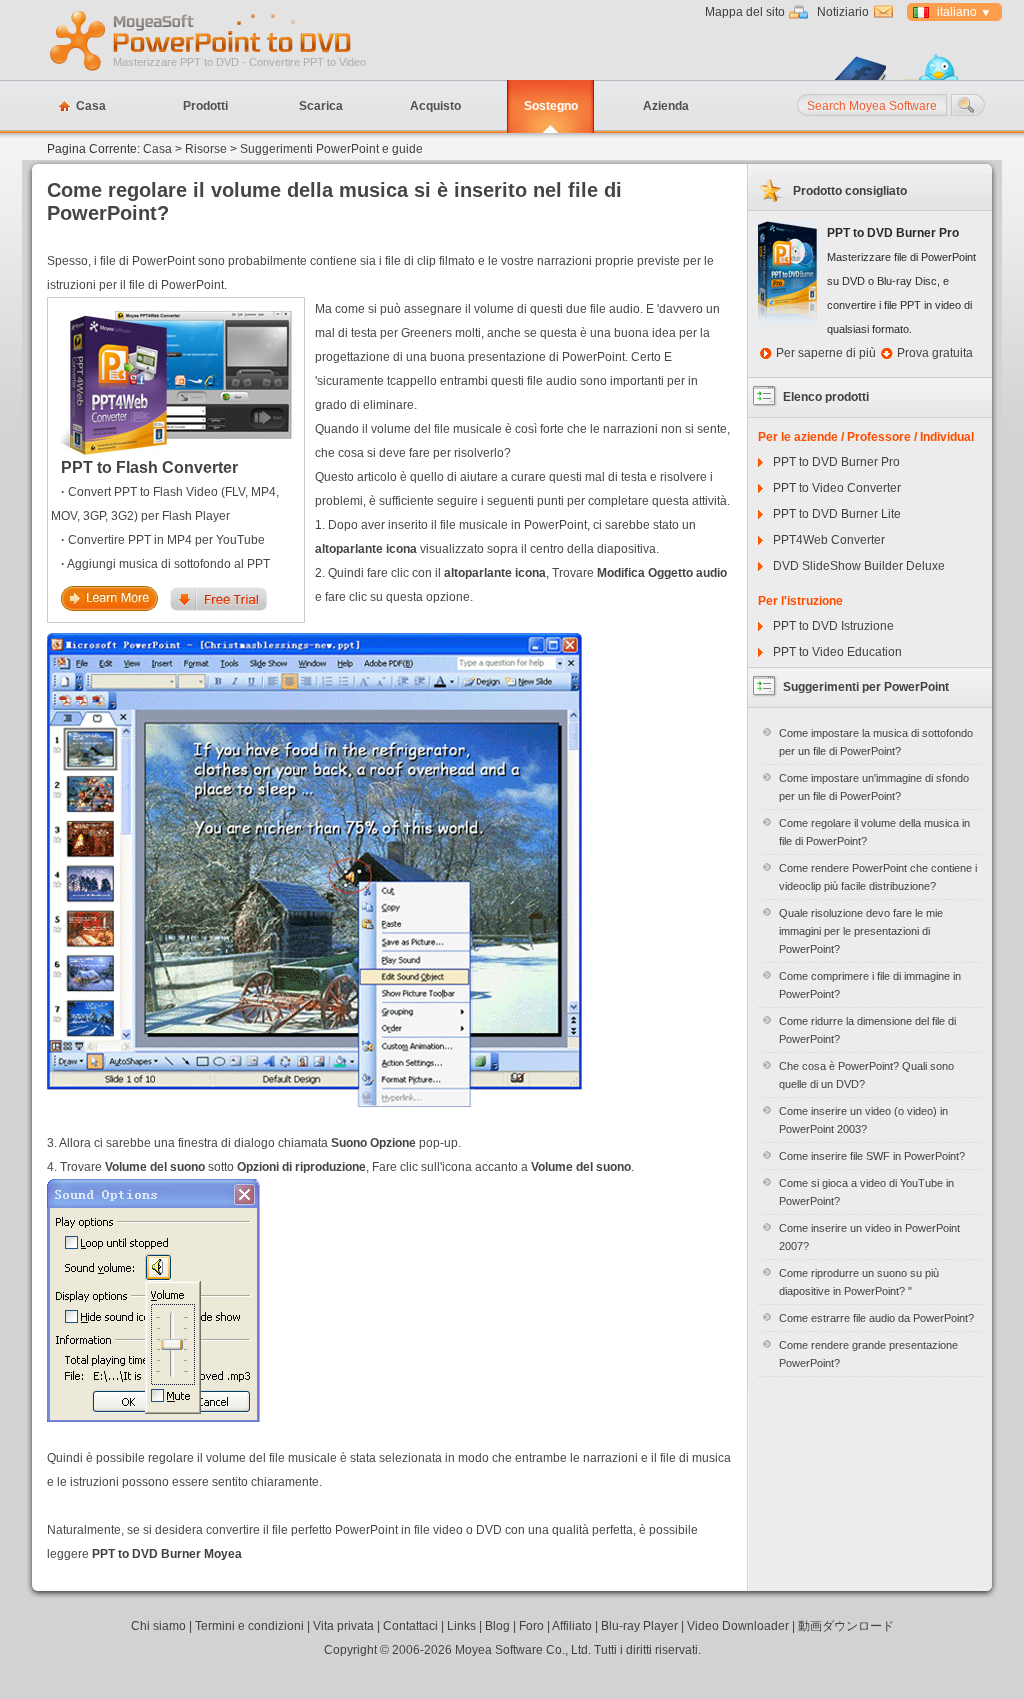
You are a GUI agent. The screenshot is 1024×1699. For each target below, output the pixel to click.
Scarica (321, 106)
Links (461, 1626)
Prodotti (205, 106)
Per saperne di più (826, 353)
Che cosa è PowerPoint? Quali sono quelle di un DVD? (866, 1075)
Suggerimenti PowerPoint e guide (331, 149)
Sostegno (551, 106)
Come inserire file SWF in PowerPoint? (872, 1156)
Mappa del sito (745, 12)
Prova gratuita (935, 353)
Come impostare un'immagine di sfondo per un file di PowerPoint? (874, 787)
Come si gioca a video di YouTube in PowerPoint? (866, 1192)
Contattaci (410, 1626)
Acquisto (435, 106)
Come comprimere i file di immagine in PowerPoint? (870, 985)
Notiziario (843, 12)
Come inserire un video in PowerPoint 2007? (869, 1237)
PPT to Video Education (837, 652)
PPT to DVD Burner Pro (836, 462)
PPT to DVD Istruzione (833, 626)
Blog (497, 1626)
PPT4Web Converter (829, 540)
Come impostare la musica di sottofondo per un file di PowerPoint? (876, 742)
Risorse (206, 149)
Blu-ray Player (639, 1626)
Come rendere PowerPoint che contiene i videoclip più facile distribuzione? (878, 877)
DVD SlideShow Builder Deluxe (859, 566)
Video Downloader (738, 1626)
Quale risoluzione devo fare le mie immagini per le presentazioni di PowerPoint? (861, 931)
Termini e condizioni (249, 1626)
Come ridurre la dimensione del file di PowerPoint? (867, 1030)
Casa (91, 106)
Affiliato (572, 1626)
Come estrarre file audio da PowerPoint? (876, 1318)
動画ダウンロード (846, 1626)
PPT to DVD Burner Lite (837, 514)
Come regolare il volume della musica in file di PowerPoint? (874, 832)
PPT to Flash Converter (149, 467)
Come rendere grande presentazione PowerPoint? (868, 1354)
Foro (531, 1626)
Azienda (666, 106)
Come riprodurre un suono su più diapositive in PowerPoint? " (859, 1282)
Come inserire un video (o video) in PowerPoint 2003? (863, 1120)
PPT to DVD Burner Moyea (167, 1554)
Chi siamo (158, 1626)
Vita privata (343, 1626)
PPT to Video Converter (837, 488)
